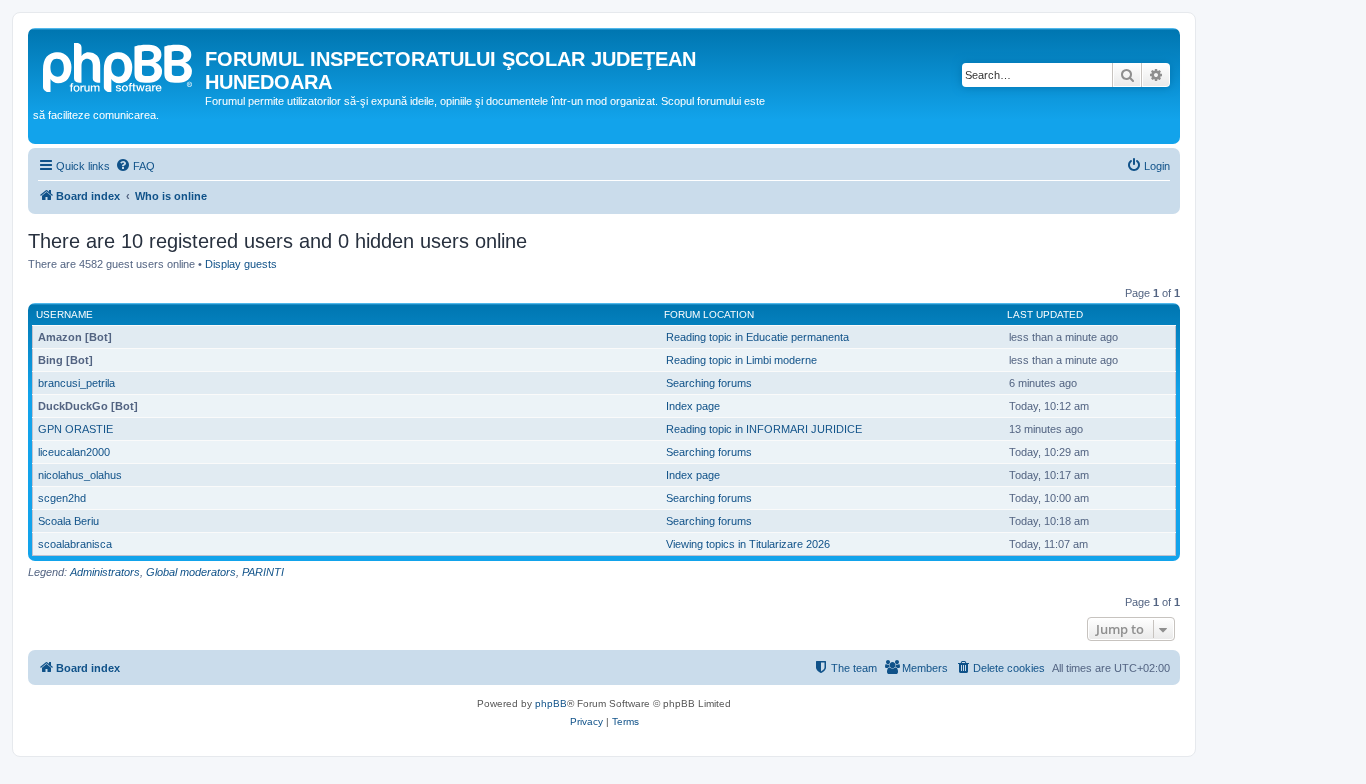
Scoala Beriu (68, 521)
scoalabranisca (75, 544)
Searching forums (709, 383)
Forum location (709, 314)
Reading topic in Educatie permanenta (757, 337)
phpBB (551, 703)
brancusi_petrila (76, 383)
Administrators (105, 572)
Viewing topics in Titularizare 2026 (748, 544)
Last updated (1045, 314)
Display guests (241, 264)
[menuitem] (135, 166)
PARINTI (263, 572)
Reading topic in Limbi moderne (741, 360)
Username (64, 314)
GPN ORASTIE (75, 429)
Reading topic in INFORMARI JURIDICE (764, 429)
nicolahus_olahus (80, 475)
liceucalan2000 (74, 452)
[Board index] (119, 65)
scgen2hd (62, 498)
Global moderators (191, 572)
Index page (693, 406)
